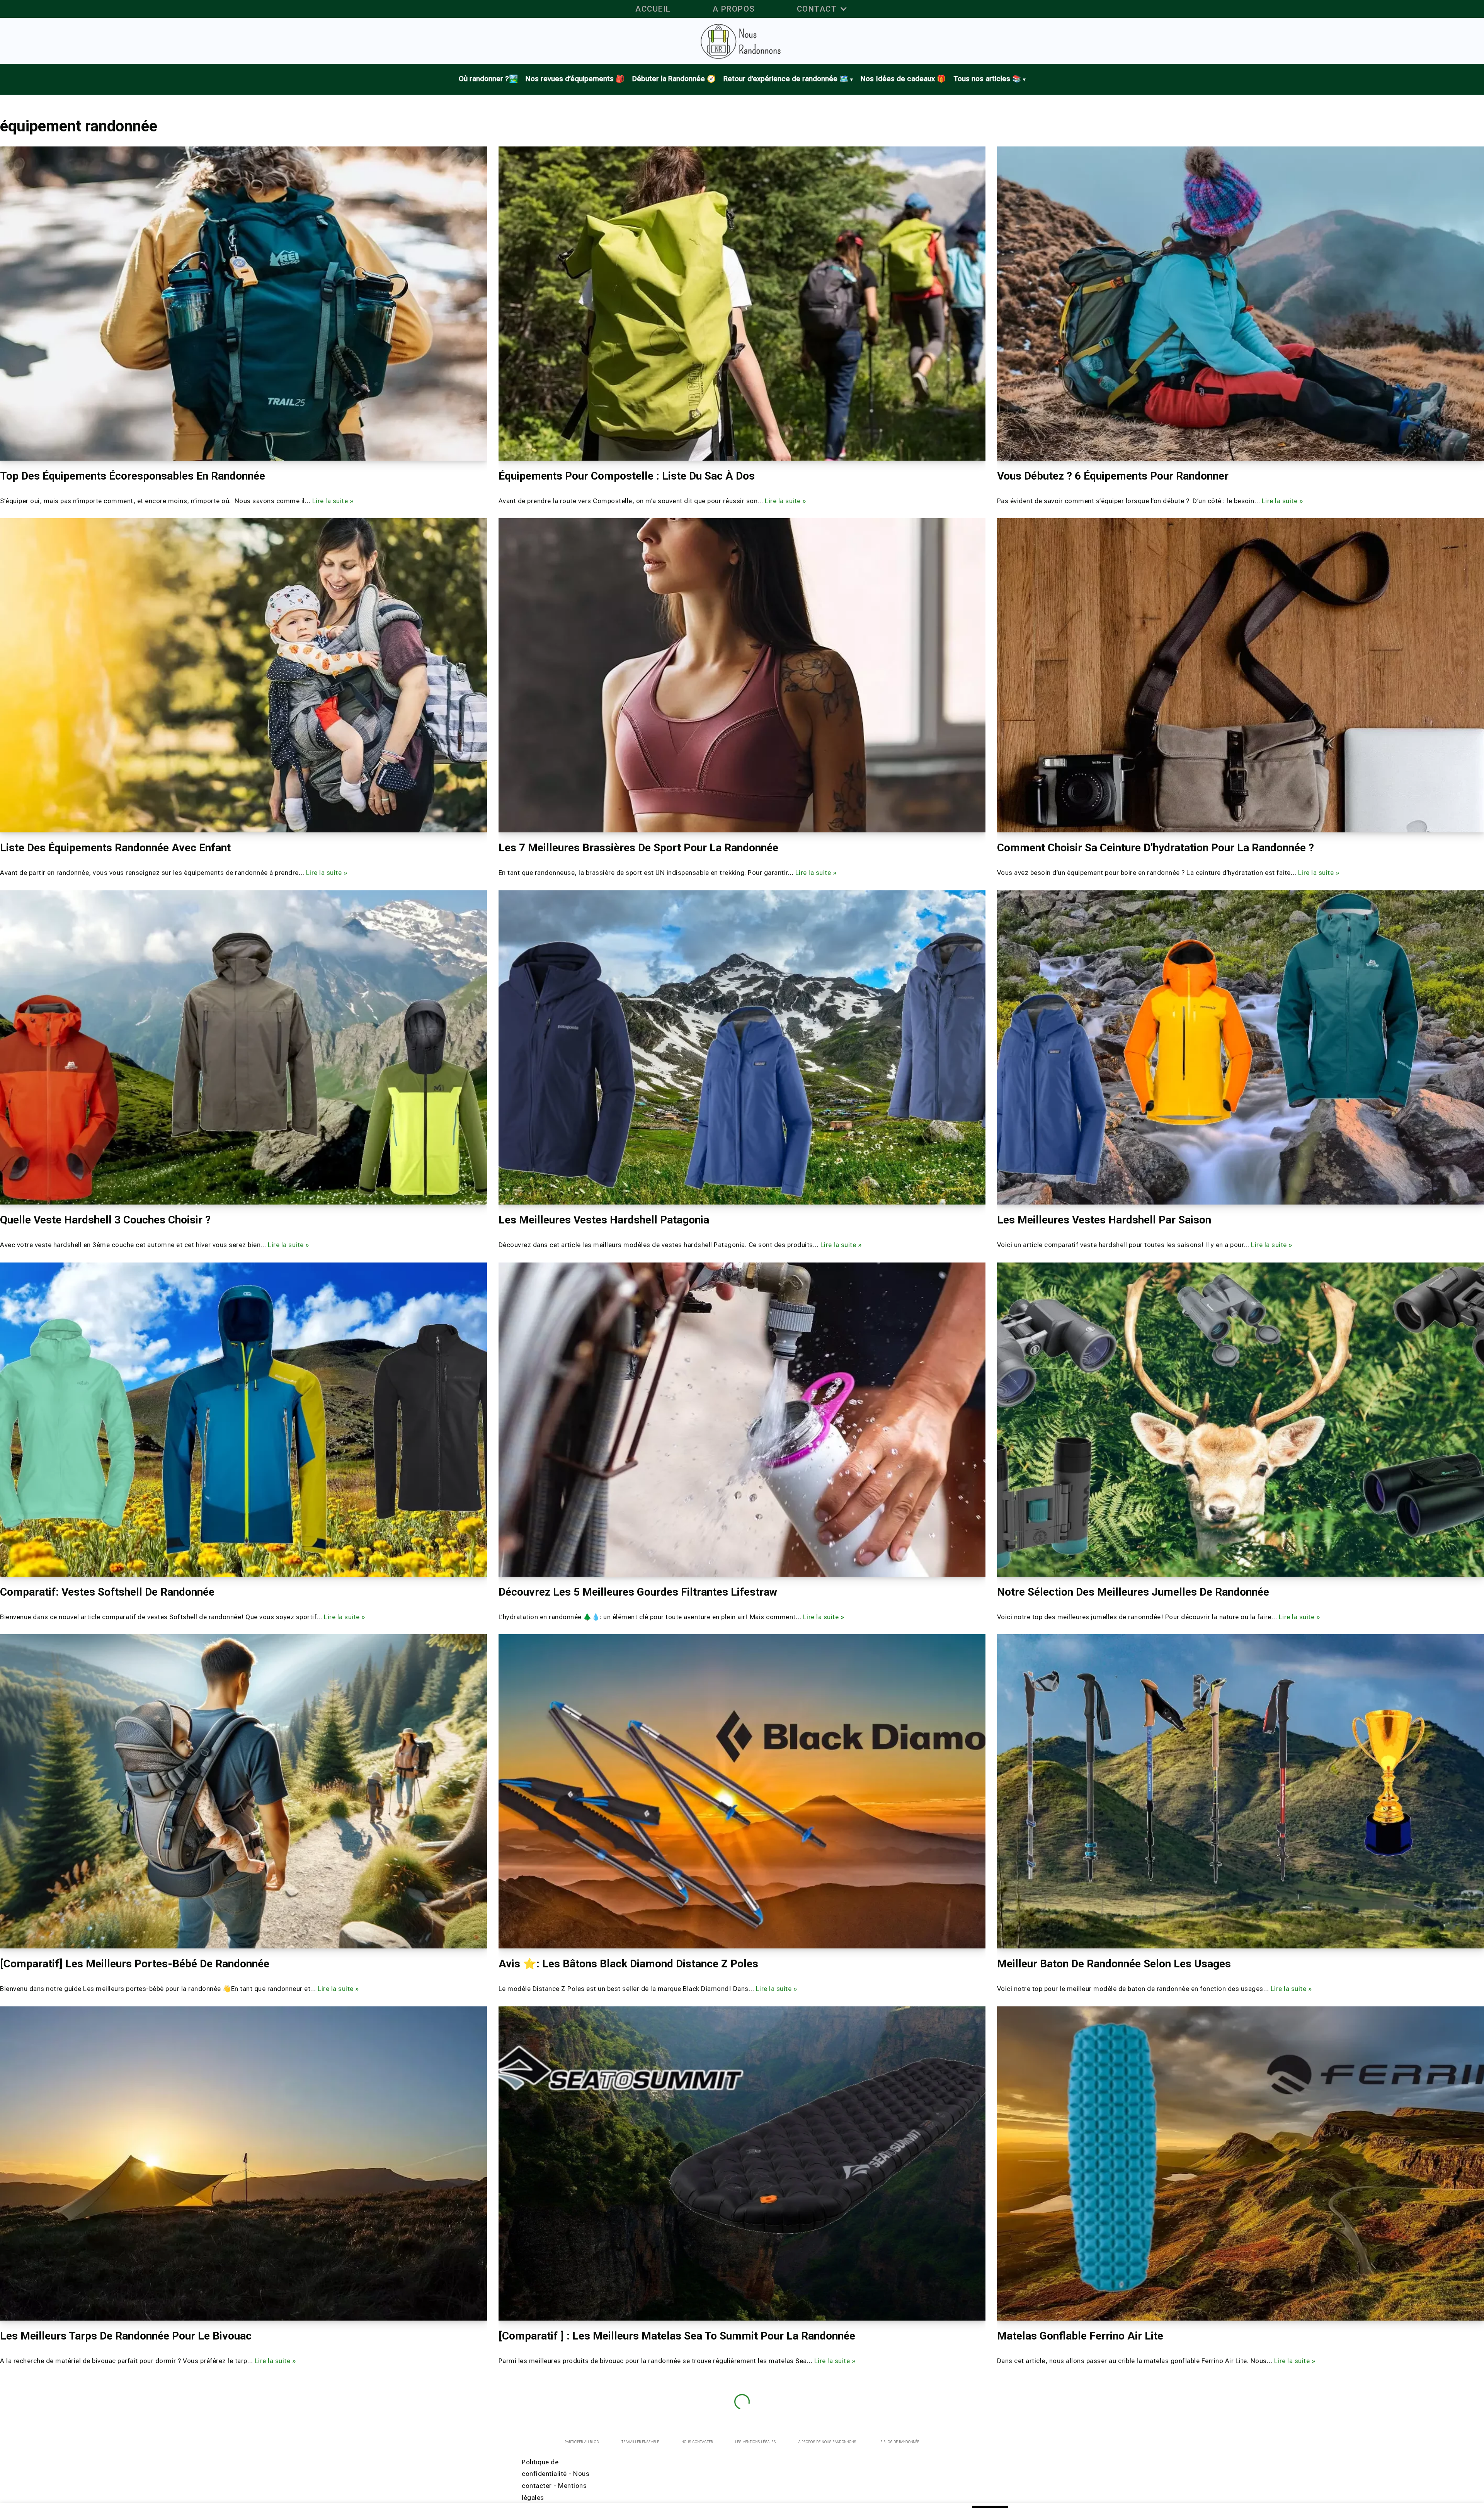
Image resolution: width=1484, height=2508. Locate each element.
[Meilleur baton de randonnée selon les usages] (1241, 1791)
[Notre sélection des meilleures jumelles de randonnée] (1241, 1420)
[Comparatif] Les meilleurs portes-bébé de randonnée (135, 1964)
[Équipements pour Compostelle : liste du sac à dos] (742, 304)
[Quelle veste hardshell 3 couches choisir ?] (243, 1047)
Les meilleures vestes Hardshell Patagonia (604, 1220)
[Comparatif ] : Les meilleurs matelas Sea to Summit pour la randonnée (677, 2336)
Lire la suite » (333, 501)
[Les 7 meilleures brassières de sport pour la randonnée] (742, 675)
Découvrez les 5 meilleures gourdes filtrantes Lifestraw (638, 1592)
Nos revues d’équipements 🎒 (575, 79)
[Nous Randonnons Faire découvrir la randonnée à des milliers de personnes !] (742, 41)
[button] (844, 9)
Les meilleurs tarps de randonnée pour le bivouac (127, 2336)
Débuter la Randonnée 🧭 (674, 79)
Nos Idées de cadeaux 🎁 (903, 79)
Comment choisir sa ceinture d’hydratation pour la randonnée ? (1156, 848)
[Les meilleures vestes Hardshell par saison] (1241, 1047)
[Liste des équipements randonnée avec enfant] (243, 675)
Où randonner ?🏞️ (488, 79)
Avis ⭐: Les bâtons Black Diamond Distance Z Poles (628, 1964)
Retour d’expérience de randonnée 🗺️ (786, 79)
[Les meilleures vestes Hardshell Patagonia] (742, 1047)
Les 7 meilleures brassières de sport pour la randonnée (638, 848)
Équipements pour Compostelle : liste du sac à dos (627, 476)
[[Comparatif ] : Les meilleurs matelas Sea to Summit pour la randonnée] (742, 2163)
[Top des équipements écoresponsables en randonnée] (243, 304)
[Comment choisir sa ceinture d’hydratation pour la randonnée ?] (1241, 675)
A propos (734, 9)
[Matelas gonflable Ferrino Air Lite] (1241, 2163)
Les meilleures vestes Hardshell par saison (1104, 1220)
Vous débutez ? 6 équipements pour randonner (1113, 476)
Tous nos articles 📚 (987, 79)
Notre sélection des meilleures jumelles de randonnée (1133, 1592)
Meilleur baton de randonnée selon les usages (1114, 1964)
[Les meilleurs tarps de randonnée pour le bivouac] (243, 2163)
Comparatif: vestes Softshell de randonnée (107, 1592)
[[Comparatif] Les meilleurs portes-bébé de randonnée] (243, 1791)
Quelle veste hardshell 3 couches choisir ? (105, 1220)
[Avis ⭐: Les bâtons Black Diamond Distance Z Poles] (742, 1791)
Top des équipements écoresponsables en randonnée (133, 476)
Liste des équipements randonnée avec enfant (117, 848)
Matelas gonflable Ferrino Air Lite (1080, 2336)
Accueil (653, 9)
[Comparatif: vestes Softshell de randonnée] (243, 1420)
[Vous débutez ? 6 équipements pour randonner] (1241, 304)
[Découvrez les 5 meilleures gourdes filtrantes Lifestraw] (742, 1420)
